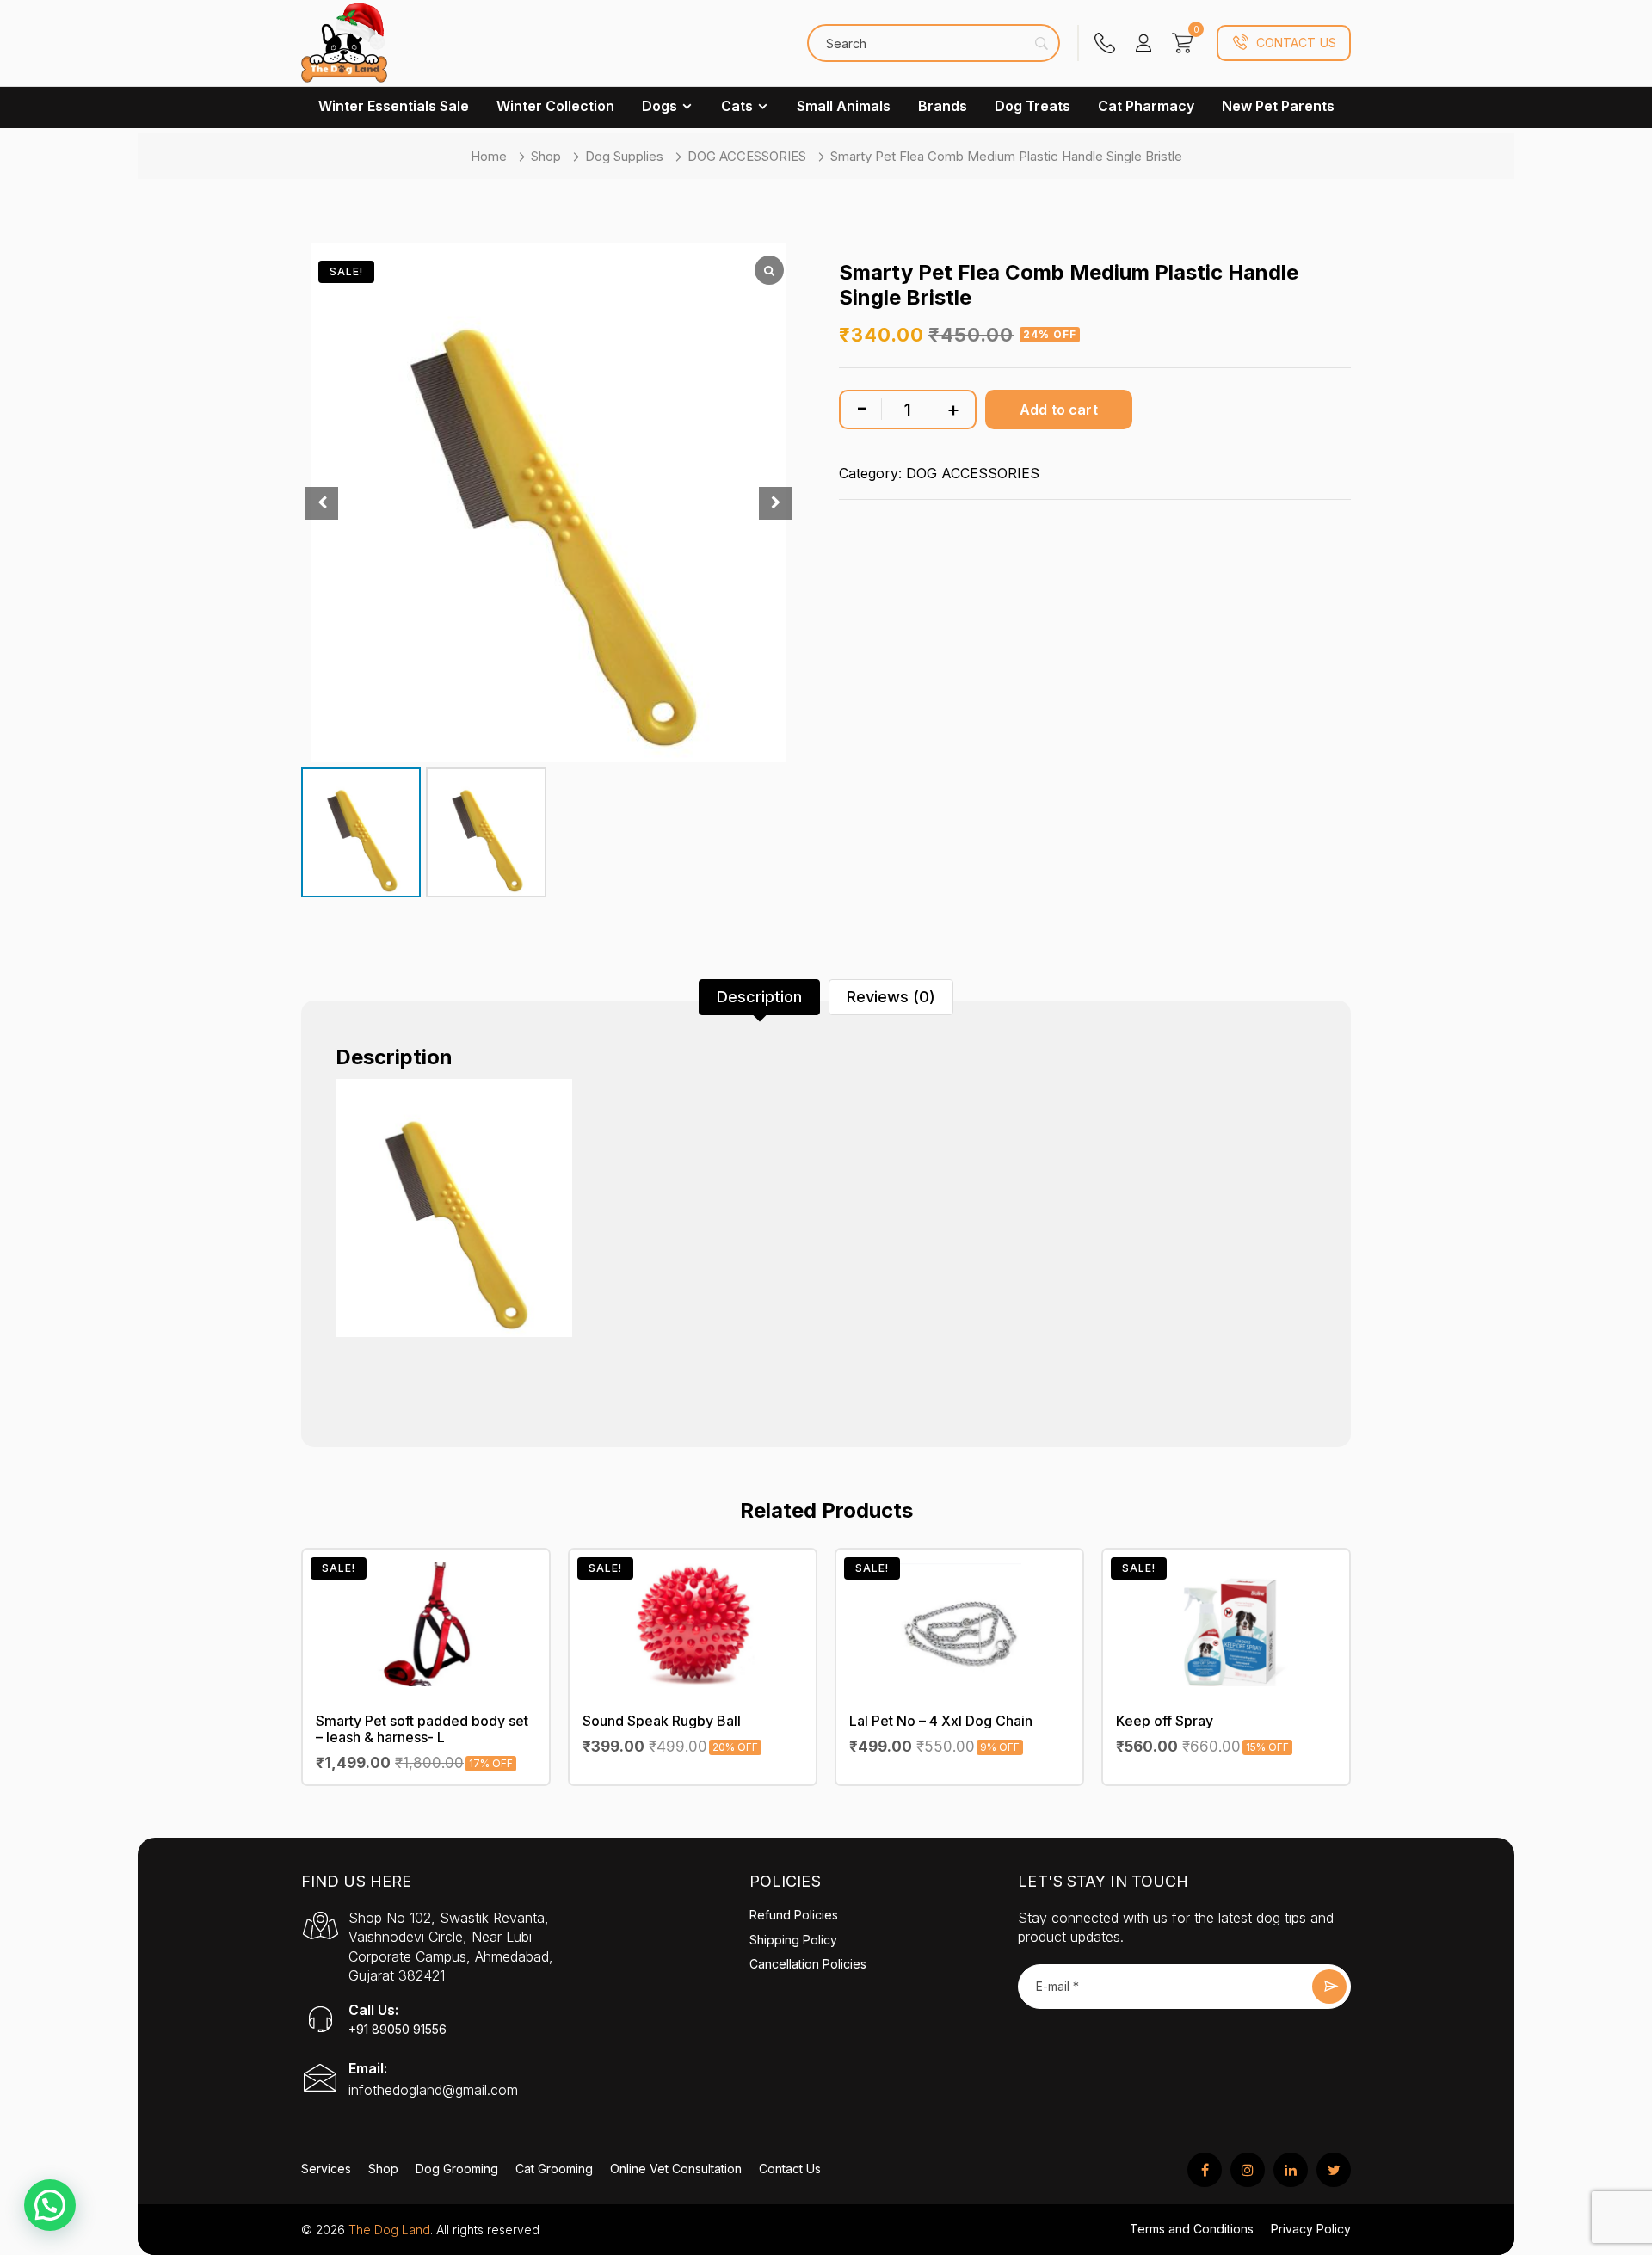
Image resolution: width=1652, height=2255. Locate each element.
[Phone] (1105, 43)
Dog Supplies (624, 156)
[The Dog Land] (344, 52)
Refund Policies (794, 1915)
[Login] (1143, 43)
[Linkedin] (1291, 2170)
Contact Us (1296, 43)
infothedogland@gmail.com (433, 2090)
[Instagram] (1248, 2170)
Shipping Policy (793, 1940)
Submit (1329, 1987)
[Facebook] (1205, 2170)
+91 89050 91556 (398, 2029)
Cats (737, 106)
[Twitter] (1334, 2170)
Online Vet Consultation (676, 2169)
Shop (546, 156)
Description (759, 997)
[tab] (759, 997)
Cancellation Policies (808, 1964)
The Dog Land (389, 2230)
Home (489, 156)
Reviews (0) (891, 997)
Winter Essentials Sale (394, 106)
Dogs (660, 106)
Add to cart (1059, 410)
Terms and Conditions (1192, 2229)
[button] (50, 2205)
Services (326, 2169)
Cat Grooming (554, 2169)
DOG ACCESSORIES (747, 156)
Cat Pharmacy (1146, 106)
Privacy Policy (1311, 2229)
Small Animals (844, 106)
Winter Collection (555, 106)
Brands (943, 106)
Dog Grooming (457, 2169)
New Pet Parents (1278, 106)
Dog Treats (1032, 106)
